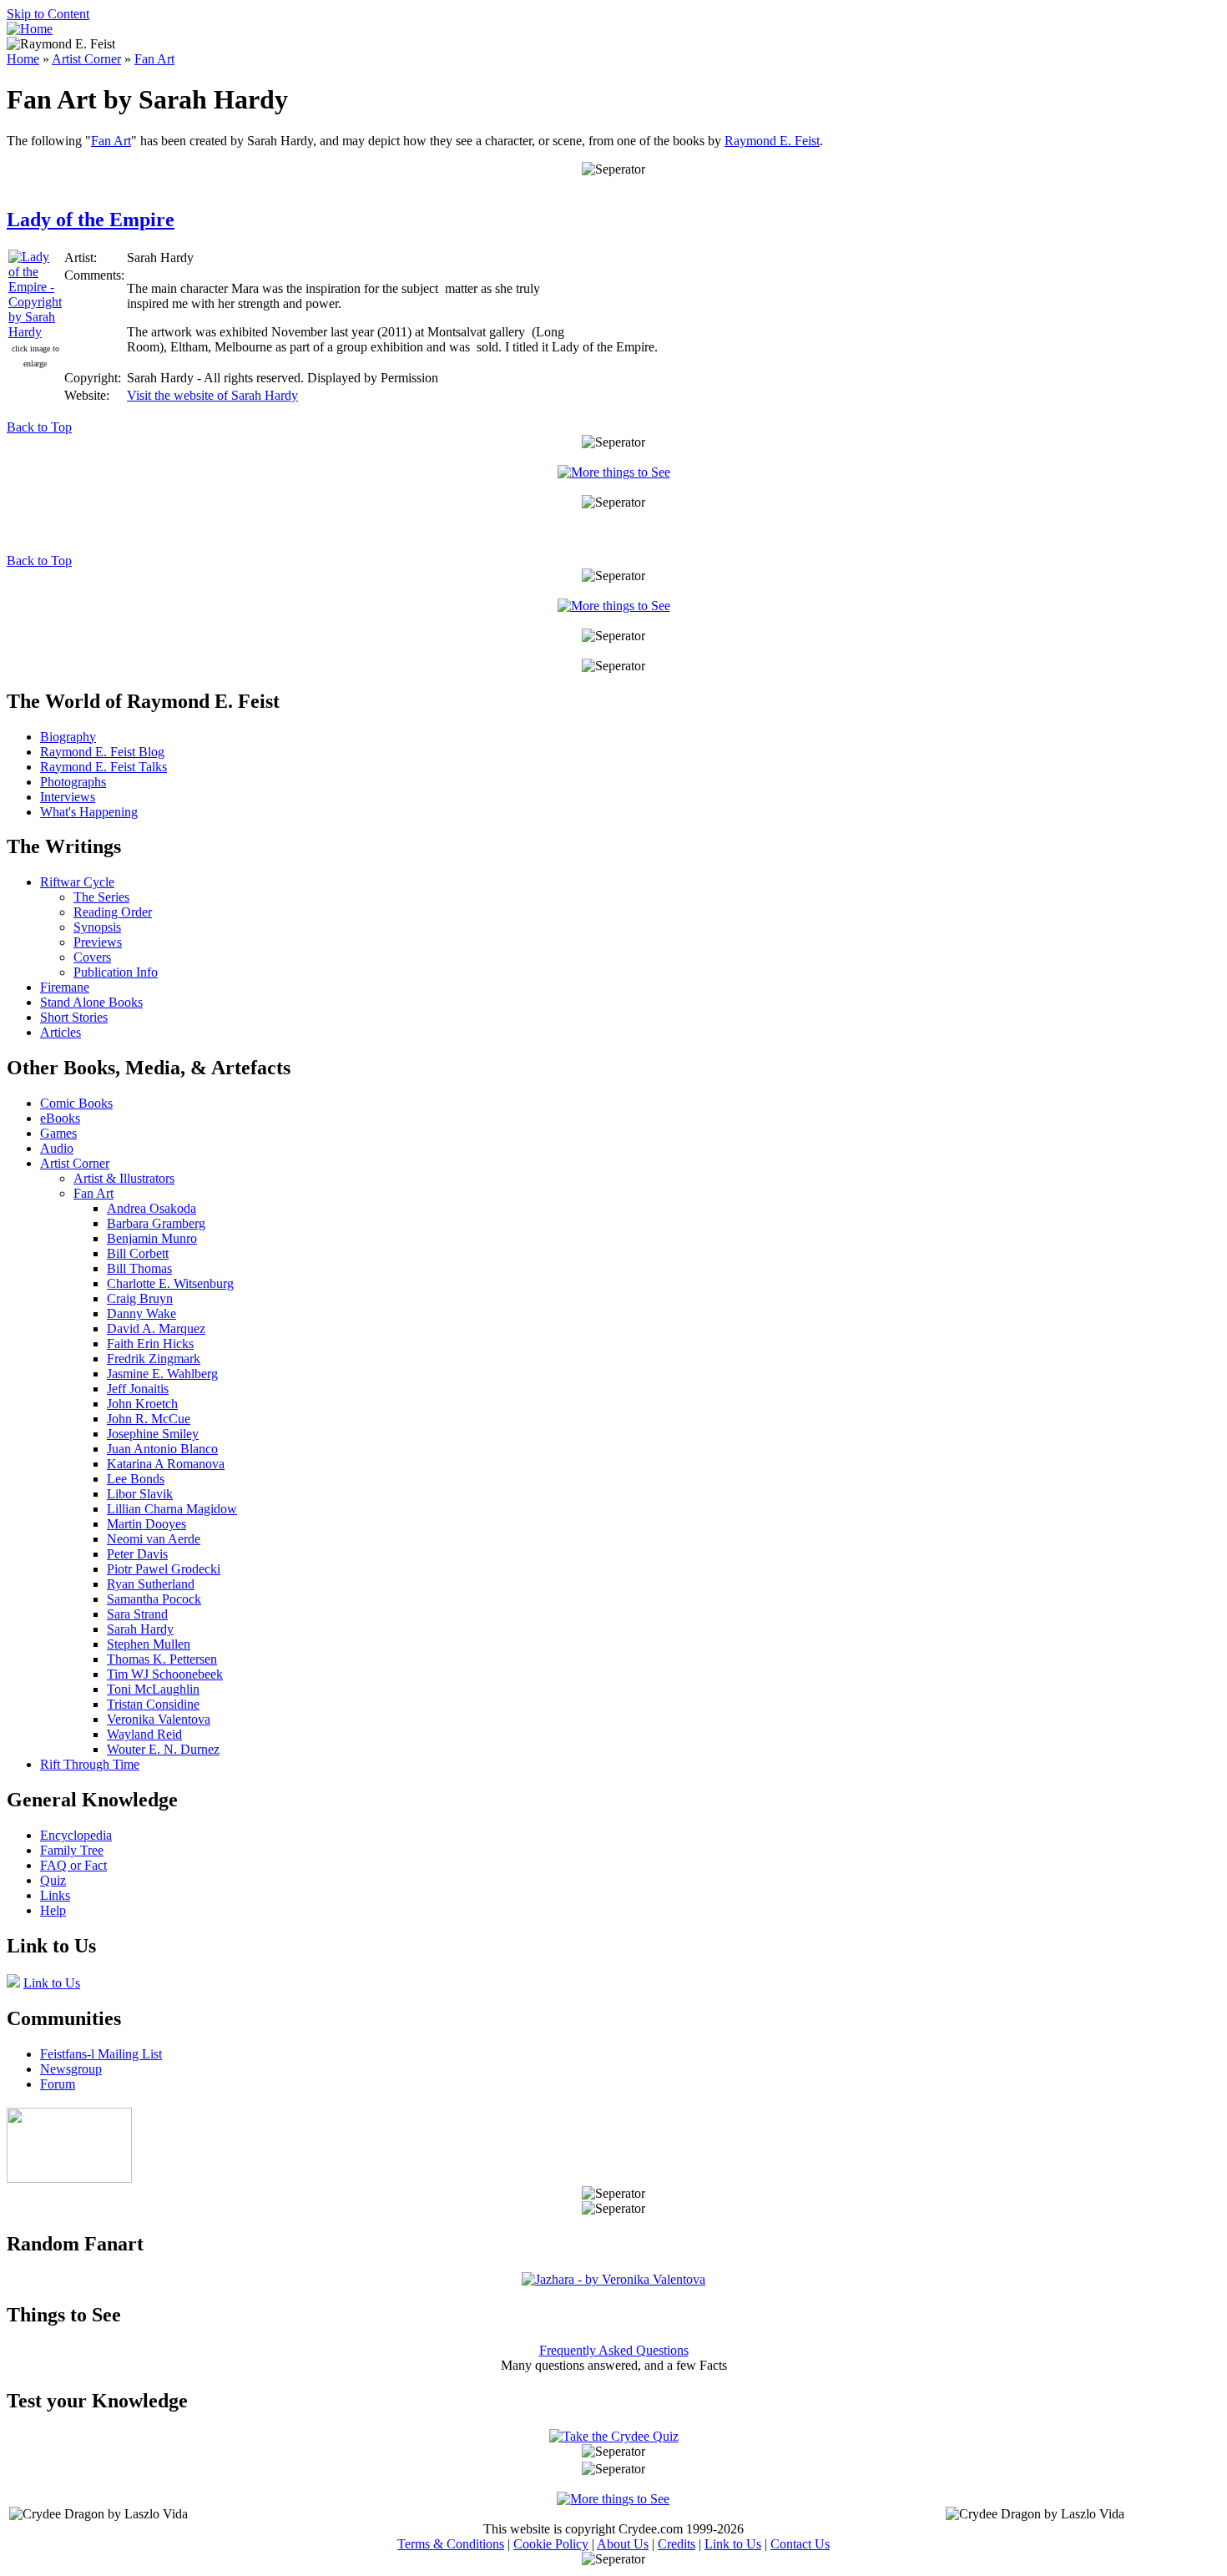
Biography (68, 737)
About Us (623, 2544)
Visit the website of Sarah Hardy (212, 395)
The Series (101, 897)
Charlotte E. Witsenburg (170, 1283)
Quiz (53, 1880)
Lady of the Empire (91, 220)
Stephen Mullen (149, 1644)
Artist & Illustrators (124, 1178)
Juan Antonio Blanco (162, 1449)
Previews (98, 942)
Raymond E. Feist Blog (102, 752)
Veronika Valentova (159, 1719)
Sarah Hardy (140, 1629)
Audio (57, 1148)
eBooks (60, 1118)
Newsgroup (71, 2069)
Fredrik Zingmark (154, 1359)
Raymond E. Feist (772, 141)
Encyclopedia (76, 1835)
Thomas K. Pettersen (162, 1659)
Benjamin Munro (152, 1238)
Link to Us (52, 1983)
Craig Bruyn (140, 1298)
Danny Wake (141, 1313)
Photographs (73, 782)
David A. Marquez (156, 1328)
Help (53, 1910)
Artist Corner (86, 59)
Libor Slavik (140, 1494)
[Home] (30, 29)
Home (23, 59)
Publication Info (116, 972)
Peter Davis (137, 1554)
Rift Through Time (90, 1764)
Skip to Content (48, 14)
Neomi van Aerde (154, 1539)
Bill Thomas (139, 1268)
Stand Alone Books (91, 1002)
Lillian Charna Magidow (172, 1509)
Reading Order (113, 912)
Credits (677, 2544)
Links (55, 1895)
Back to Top (39, 427)
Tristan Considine (153, 1704)
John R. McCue (149, 1419)
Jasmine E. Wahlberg (162, 1374)
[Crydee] (69, 2178)
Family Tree (72, 1850)
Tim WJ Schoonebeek (165, 1674)
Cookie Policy (551, 2544)
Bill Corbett (138, 1253)
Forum (58, 2084)
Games (58, 1133)
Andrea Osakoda (151, 1208)
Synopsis (97, 927)
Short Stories (74, 1017)
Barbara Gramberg (156, 1223)
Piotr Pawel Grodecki (164, 1569)
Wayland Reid (144, 1734)
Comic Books (76, 1103)
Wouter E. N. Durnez (163, 1749)
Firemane (65, 987)
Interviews (68, 797)
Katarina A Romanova (166, 1464)
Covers (92, 957)
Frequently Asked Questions (614, 2350)
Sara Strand (137, 1614)
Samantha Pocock (154, 1599)
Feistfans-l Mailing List (101, 2054)
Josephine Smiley (153, 1434)
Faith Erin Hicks (150, 1344)
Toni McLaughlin (153, 1689)
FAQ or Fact (73, 1865)
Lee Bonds (136, 1479)
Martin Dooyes (146, 1524)
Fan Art (154, 59)
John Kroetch (142, 1404)
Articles (61, 1032)
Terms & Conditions (451, 2544)
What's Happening (89, 812)
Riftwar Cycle (77, 882)
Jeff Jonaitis (138, 1389)
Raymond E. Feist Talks (104, 767)
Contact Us (800, 2544)
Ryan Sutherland (151, 1584)
